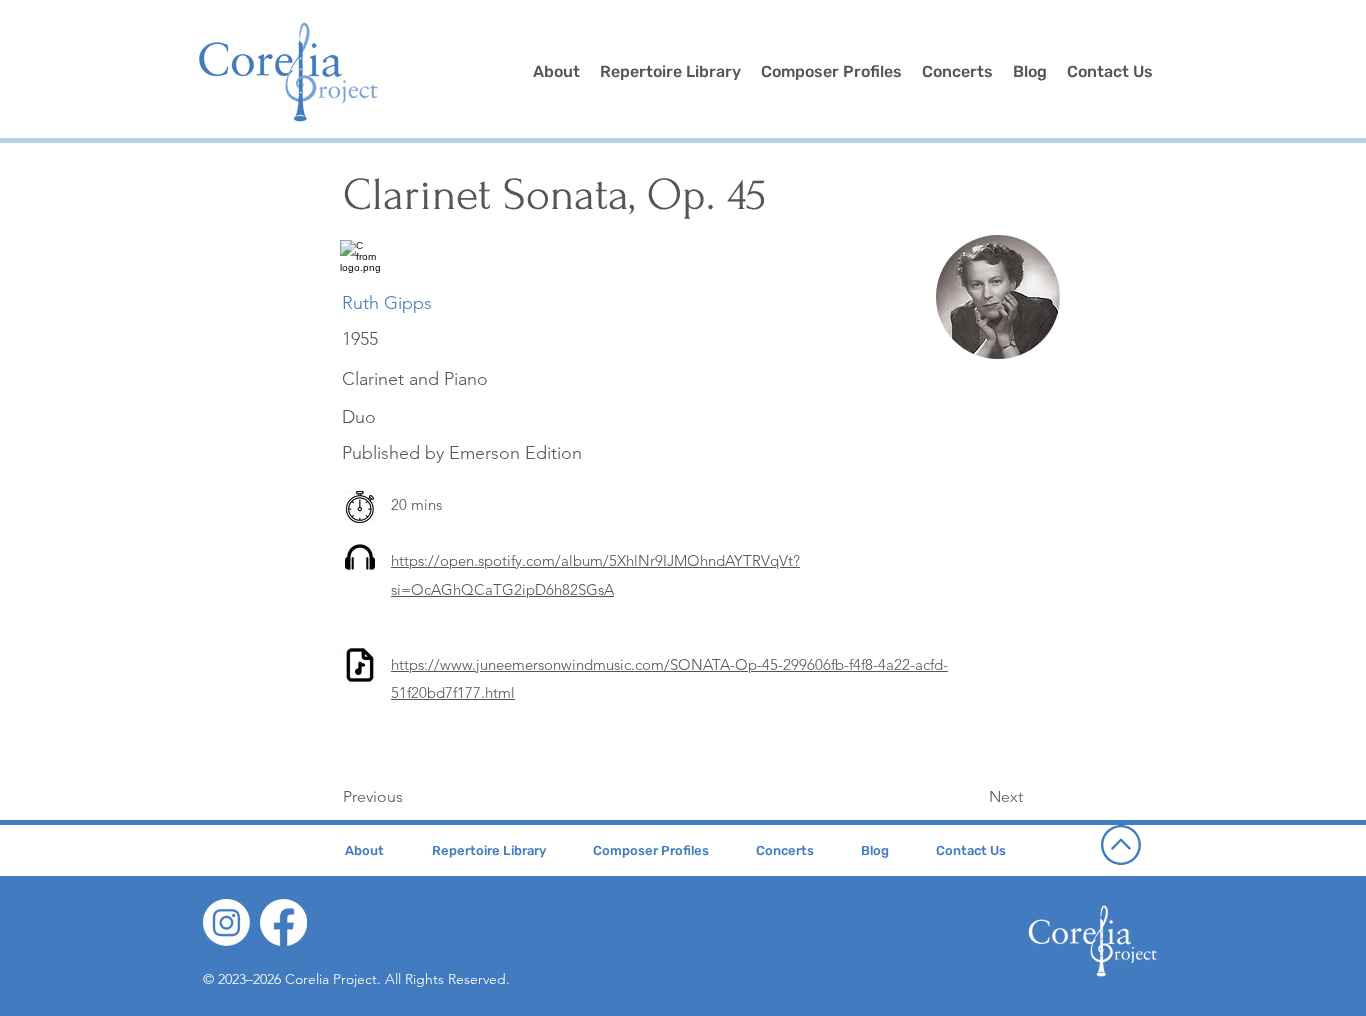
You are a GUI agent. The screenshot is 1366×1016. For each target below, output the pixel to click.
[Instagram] (226, 922)
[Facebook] (283, 922)
